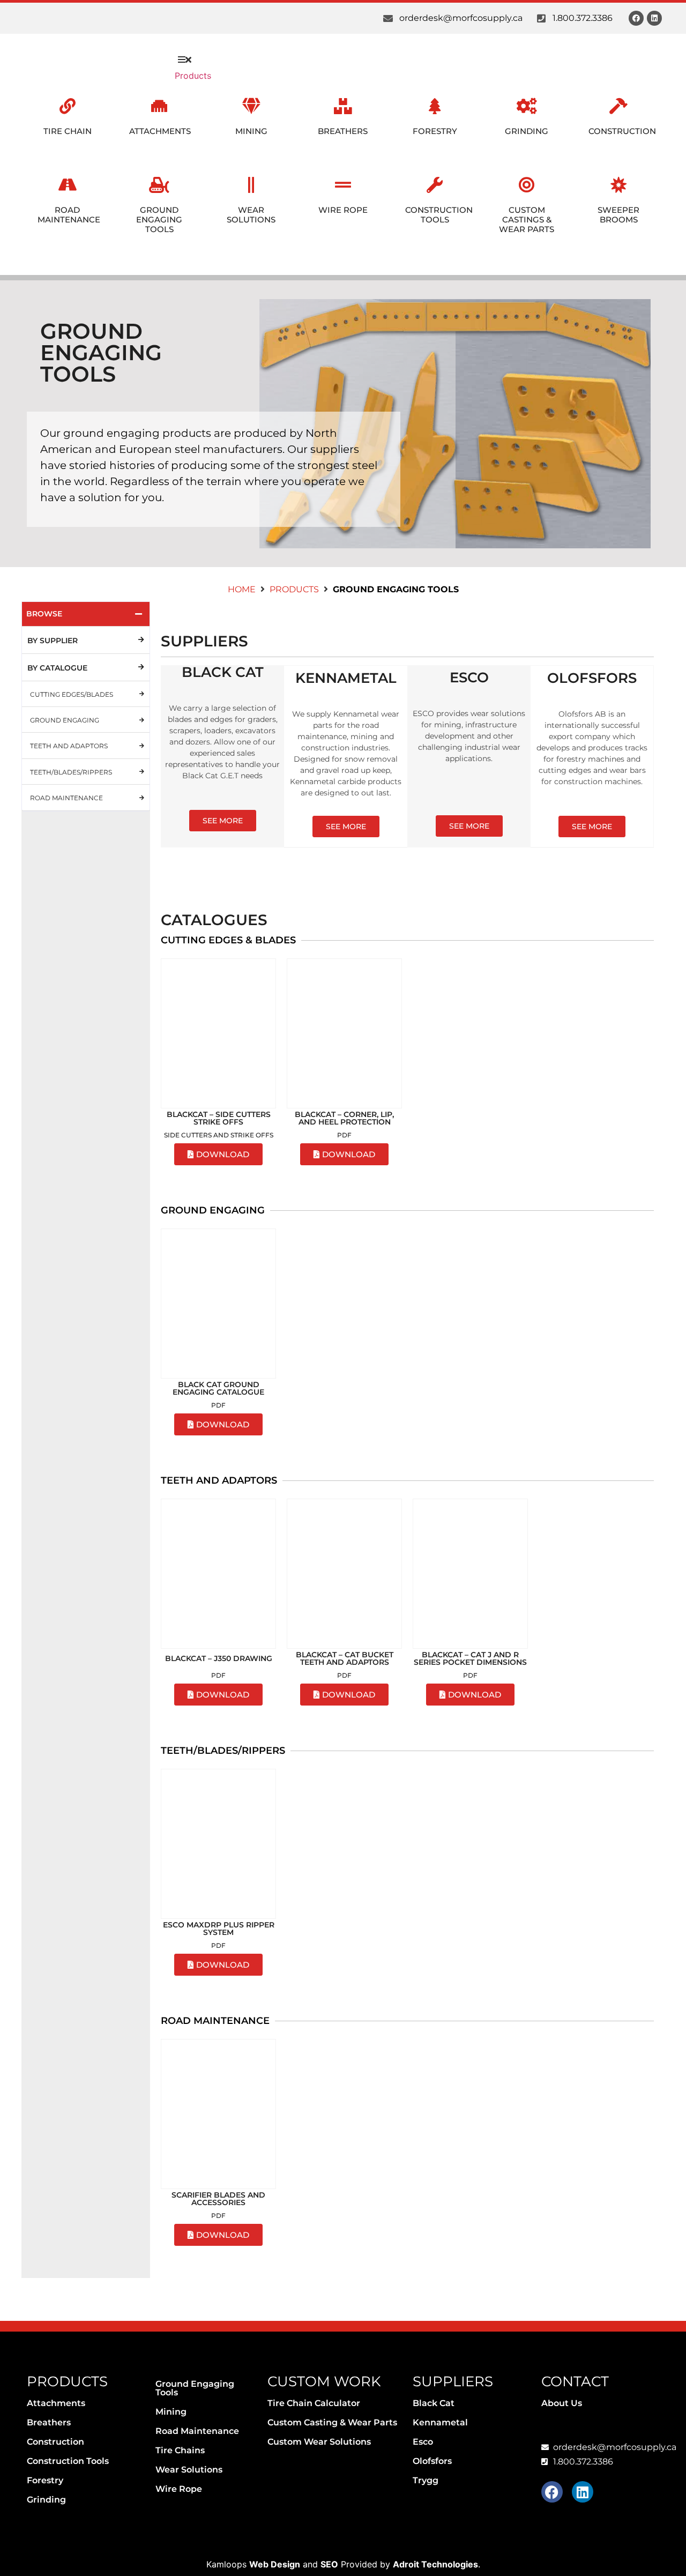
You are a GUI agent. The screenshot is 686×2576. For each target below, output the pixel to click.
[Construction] (618, 106)
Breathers (343, 131)
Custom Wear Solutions (319, 2442)
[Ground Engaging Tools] (159, 185)
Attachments (160, 131)
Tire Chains (180, 2450)
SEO (329, 2564)
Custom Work (324, 2381)
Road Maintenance (69, 215)
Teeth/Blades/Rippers (71, 772)
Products (294, 589)
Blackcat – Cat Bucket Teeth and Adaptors (345, 1658)
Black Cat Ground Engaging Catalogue (218, 1388)
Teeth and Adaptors (69, 746)
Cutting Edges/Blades (72, 694)
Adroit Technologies (435, 2564)
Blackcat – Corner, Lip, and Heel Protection (344, 1118)
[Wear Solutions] (251, 185)
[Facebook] (636, 18)
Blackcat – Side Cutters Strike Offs (219, 1118)
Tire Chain (68, 131)
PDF (344, 1135)
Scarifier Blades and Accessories (218, 2199)
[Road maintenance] (141, 798)
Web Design (275, 2564)
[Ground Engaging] (141, 720)
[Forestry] (435, 106)
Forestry (435, 131)
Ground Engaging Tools (159, 219)
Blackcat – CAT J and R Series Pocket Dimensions (470, 1658)
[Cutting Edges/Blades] (141, 694)
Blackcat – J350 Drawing (219, 1658)
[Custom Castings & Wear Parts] (527, 185)
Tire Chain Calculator (314, 2403)
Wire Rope (343, 210)
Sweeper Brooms (618, 215)
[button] (184, 59)
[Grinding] (527, 106)
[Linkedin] (654, 18)
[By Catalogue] (141, 667)
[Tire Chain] (68, 106)
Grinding (527, 131)
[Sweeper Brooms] (618, 185)
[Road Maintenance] (68, 185)
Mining (251, 131)
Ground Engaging (65, 720)
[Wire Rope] (343, 185)
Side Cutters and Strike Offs (219, 1135)
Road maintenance (66, 798)
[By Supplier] (141, 640)
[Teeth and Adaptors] (141, 746)
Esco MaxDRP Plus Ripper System (219, 1929)
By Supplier (53, 641)
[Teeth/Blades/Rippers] (141, 771)
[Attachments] (159, 106)
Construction (622, 131)
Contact (575, 2381)
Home (242, 589)
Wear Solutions (251, 215)
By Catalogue (57, 668)
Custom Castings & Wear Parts (527, 219)
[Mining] (251, 106)
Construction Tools (439, 215)
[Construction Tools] (435, 185)
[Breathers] (343, 106)
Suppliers (453, 2381)
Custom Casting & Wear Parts (332, 2422)
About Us (562, 2403)
